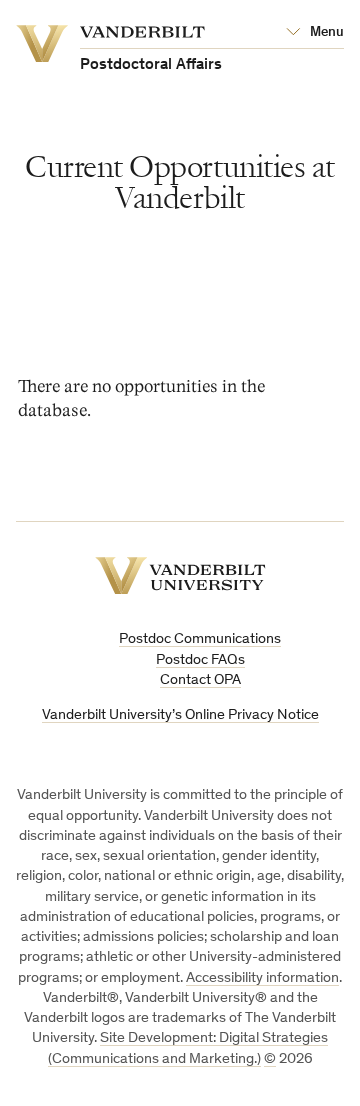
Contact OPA (200, 680)
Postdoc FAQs (200, 660)
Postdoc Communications (200, 639)
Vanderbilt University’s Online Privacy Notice (180, 715)
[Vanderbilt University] (180, 575)
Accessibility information (262, 978)
